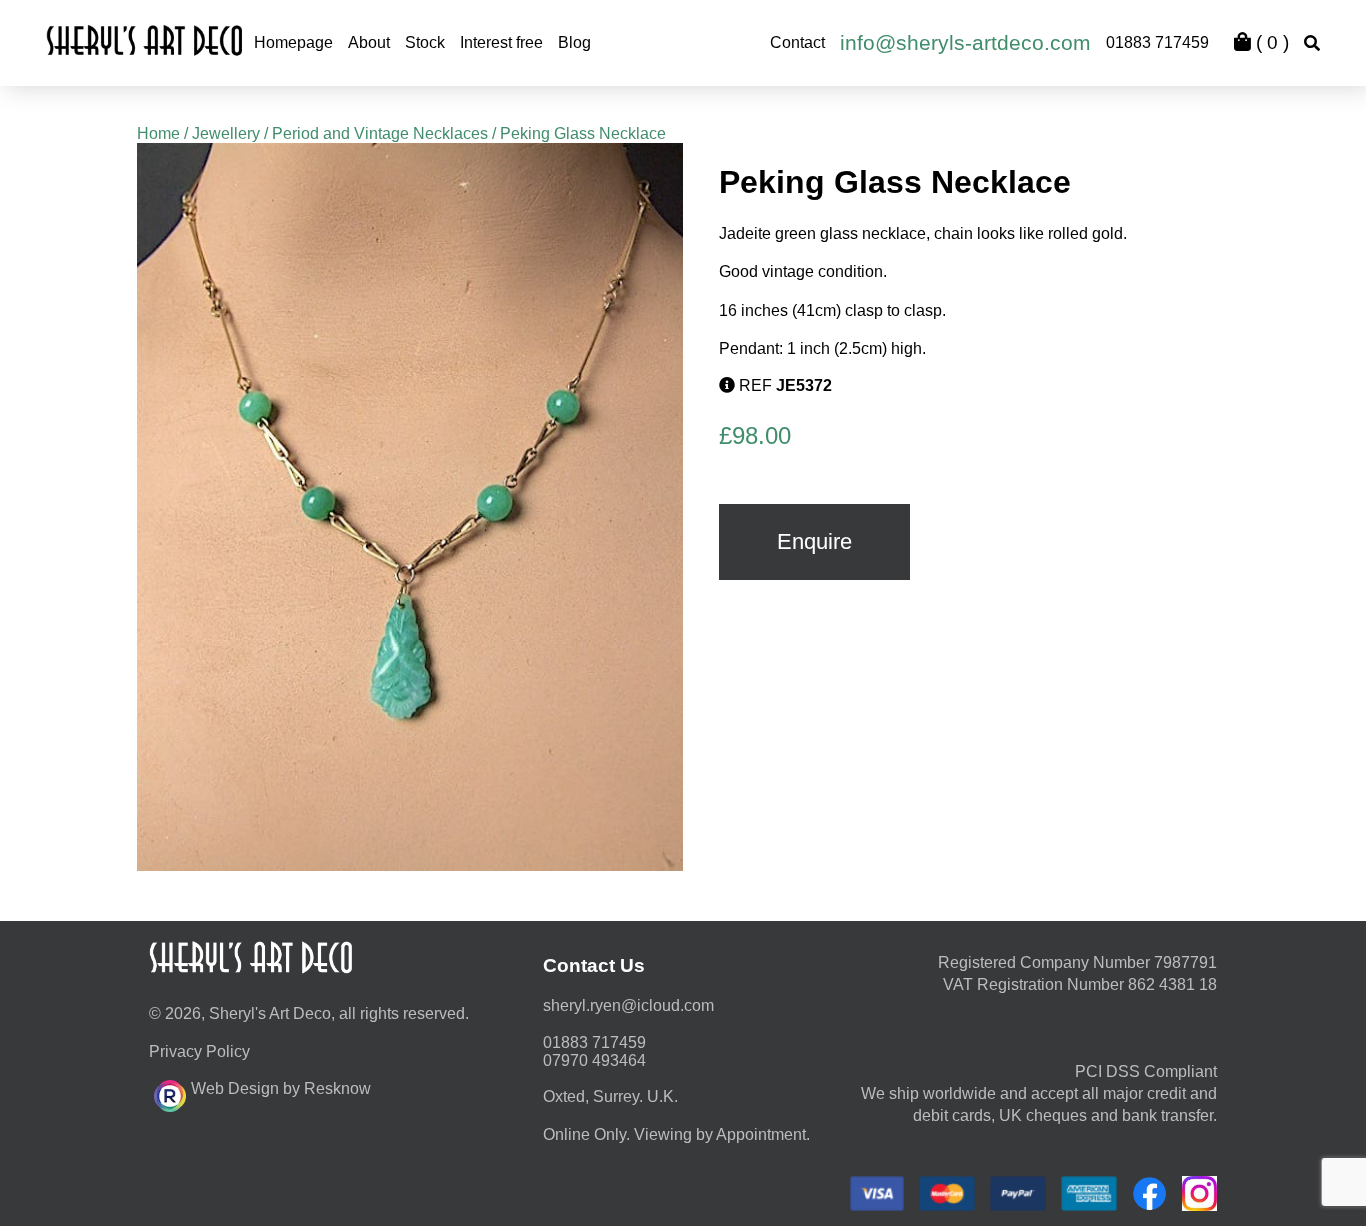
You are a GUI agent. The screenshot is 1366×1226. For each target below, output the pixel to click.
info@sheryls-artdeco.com (965, 42)
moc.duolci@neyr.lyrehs (628, 1005)
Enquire (814, 541)
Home (158, 133)
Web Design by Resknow (281, 1088)
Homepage (293, 42)
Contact (797, 42)
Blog (574, 42)
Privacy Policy (199, 1051)
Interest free (501, 42)
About (369, 42)
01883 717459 (1157, 42)
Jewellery (226, 133)
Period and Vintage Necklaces (380, 133)
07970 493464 (594, 1060)
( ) (1270, 42)
